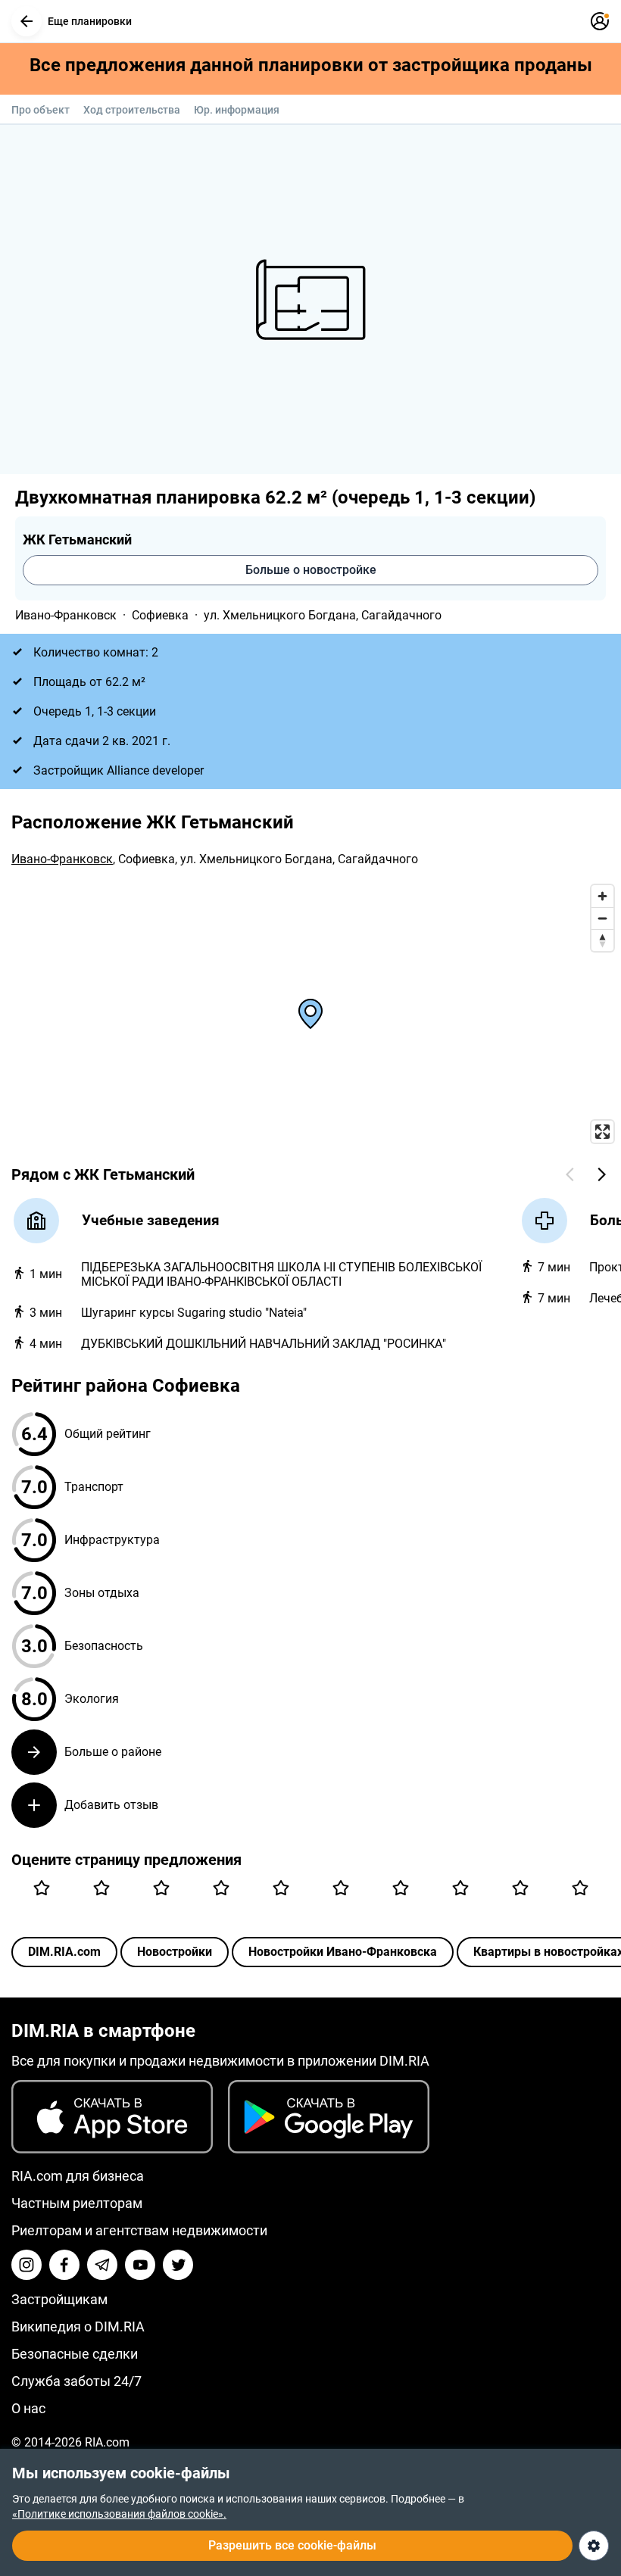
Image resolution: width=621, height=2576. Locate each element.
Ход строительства (132, 110)
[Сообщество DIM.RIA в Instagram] (27, 2265)
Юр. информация (237, 110)
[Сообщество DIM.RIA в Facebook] (64, 2265)
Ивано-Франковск (66, 615)
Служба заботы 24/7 (76, 2381)
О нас (28, 2408)
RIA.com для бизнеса (78, 2176)
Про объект (41, 110)
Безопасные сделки (75, 2354)
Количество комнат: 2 (96, 652)
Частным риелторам (77, 2203)
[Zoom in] (602, 896)
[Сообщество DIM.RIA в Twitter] (178, 2265)
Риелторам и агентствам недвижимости (139, 2230)
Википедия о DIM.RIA (78, 2327)
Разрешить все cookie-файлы (292, 2545)
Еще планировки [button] (90, 21)
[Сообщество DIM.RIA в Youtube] (140, 2265)
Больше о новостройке (311, 570)
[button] (27, 21)
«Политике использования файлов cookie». (119, 2514)
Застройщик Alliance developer (119, 770)
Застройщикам (59, 2299)
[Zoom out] (602, 918)
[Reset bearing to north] (602, 940)
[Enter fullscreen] (602, 1132)
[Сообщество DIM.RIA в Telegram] (102, 2265)
